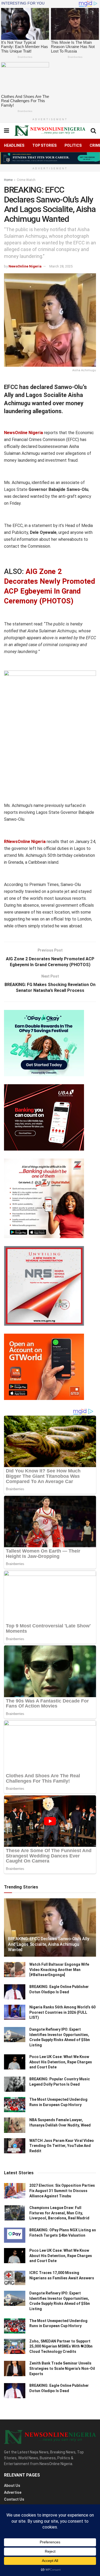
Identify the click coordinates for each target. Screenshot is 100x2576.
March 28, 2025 (61, 266)
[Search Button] (93, 131)
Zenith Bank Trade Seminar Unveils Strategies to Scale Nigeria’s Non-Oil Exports (62, 2368)
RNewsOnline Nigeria (25, 842)
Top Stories (44, 145)
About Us (12, 2486)
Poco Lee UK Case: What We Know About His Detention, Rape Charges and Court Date (61, 2062)
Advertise (13, 2492)
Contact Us (14, 2499)
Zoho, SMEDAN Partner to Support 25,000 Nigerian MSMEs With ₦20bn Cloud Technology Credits (61, 2346)
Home (8, 180)
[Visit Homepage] (50, 131)
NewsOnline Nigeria (25, 266)
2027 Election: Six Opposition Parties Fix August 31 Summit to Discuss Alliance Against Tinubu (62, 2191)
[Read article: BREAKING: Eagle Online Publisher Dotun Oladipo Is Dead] (15, 1992)
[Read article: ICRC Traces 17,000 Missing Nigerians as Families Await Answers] (15, 2278)
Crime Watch (26, 180)
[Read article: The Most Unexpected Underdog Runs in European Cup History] (15, 2105)
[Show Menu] (7, 131)
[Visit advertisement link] (50, 158)
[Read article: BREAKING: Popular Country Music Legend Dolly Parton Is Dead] (15, 2084)
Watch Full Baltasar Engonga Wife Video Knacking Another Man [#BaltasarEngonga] (59, 1970)
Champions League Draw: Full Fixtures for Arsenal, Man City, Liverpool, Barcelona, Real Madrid (59, 2213)
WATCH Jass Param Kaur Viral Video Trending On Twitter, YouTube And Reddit (62, 2146)
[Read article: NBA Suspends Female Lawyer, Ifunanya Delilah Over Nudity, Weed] (15, 2125)
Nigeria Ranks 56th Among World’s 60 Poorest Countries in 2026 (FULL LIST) (62, 2012)
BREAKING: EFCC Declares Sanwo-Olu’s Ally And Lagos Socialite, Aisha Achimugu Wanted (49, 1944)
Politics (73, 145)
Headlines (14, 145)
